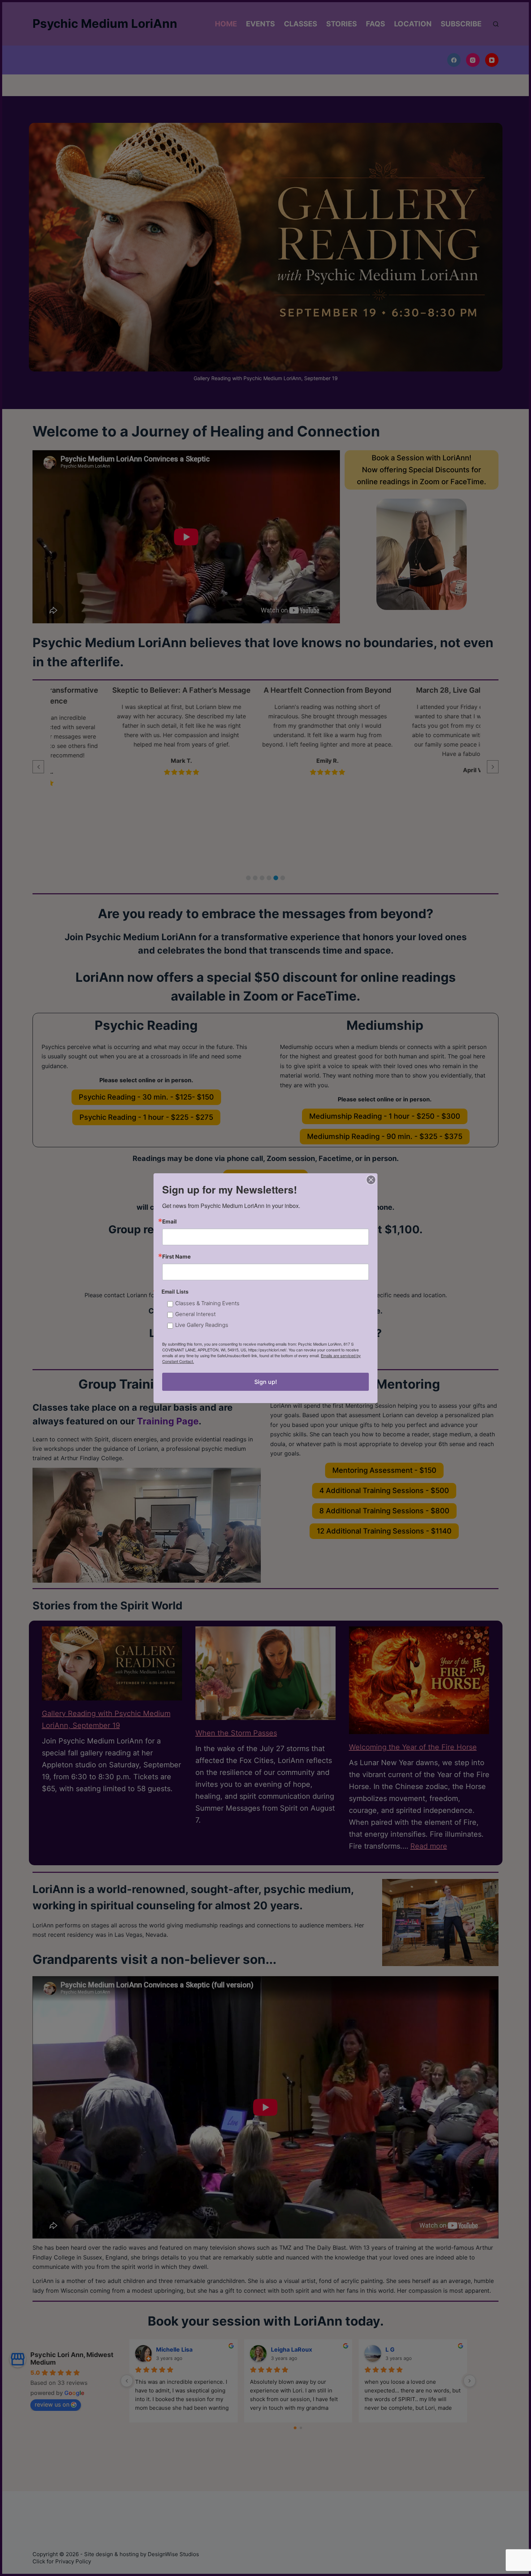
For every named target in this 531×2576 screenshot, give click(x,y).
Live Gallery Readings (202, 1324)
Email (169, 1222)
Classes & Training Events (207, 1303)
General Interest (195, 1314)
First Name (176, 1257)
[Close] (371, 1180)
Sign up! (266, 1382)
